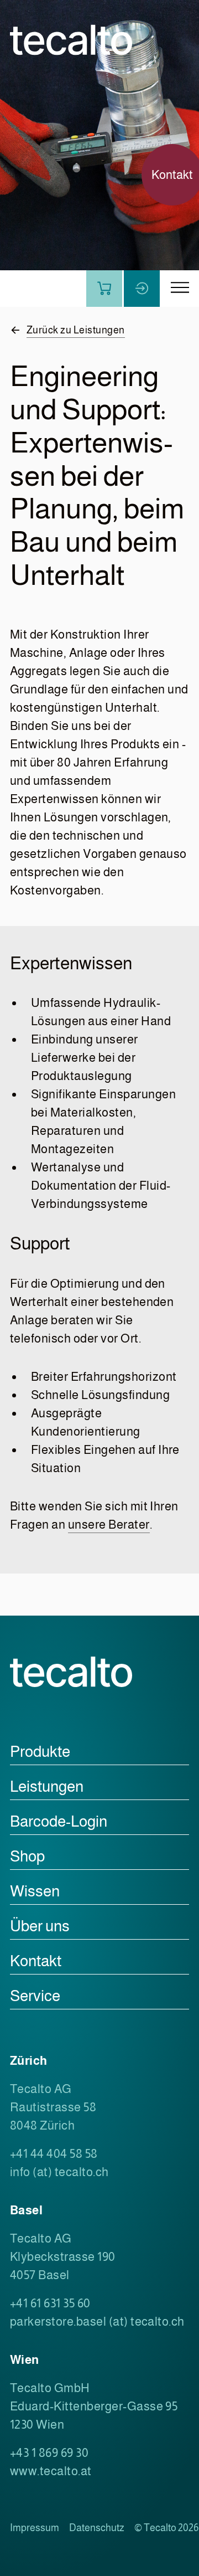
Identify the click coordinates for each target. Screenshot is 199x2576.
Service (35, 1996)
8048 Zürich (42, 2125)
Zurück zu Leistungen (76, 330)
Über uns (40, 1926)
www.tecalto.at (51, 2471)
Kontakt (36, 1961)
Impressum (35, 2528)
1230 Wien (37, 2425)
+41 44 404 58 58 (54, 2154)
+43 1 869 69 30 (49, 2453)
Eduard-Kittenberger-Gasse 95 (94, 2406)
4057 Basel (40, 2275)
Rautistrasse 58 (53, 2107)
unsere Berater (109, 1524)
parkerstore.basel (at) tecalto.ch (97, 2322)
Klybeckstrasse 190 (63, 2257)
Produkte (40, 1752)
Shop (27, 1856)
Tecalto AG (41, 2089)
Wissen (35, 1891)
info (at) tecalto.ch (59, 2172)
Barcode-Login (59, 1821)
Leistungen (47, 1786)
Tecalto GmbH (50, 2388)
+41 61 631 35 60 (50, 2303)
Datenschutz (97, 2528)
